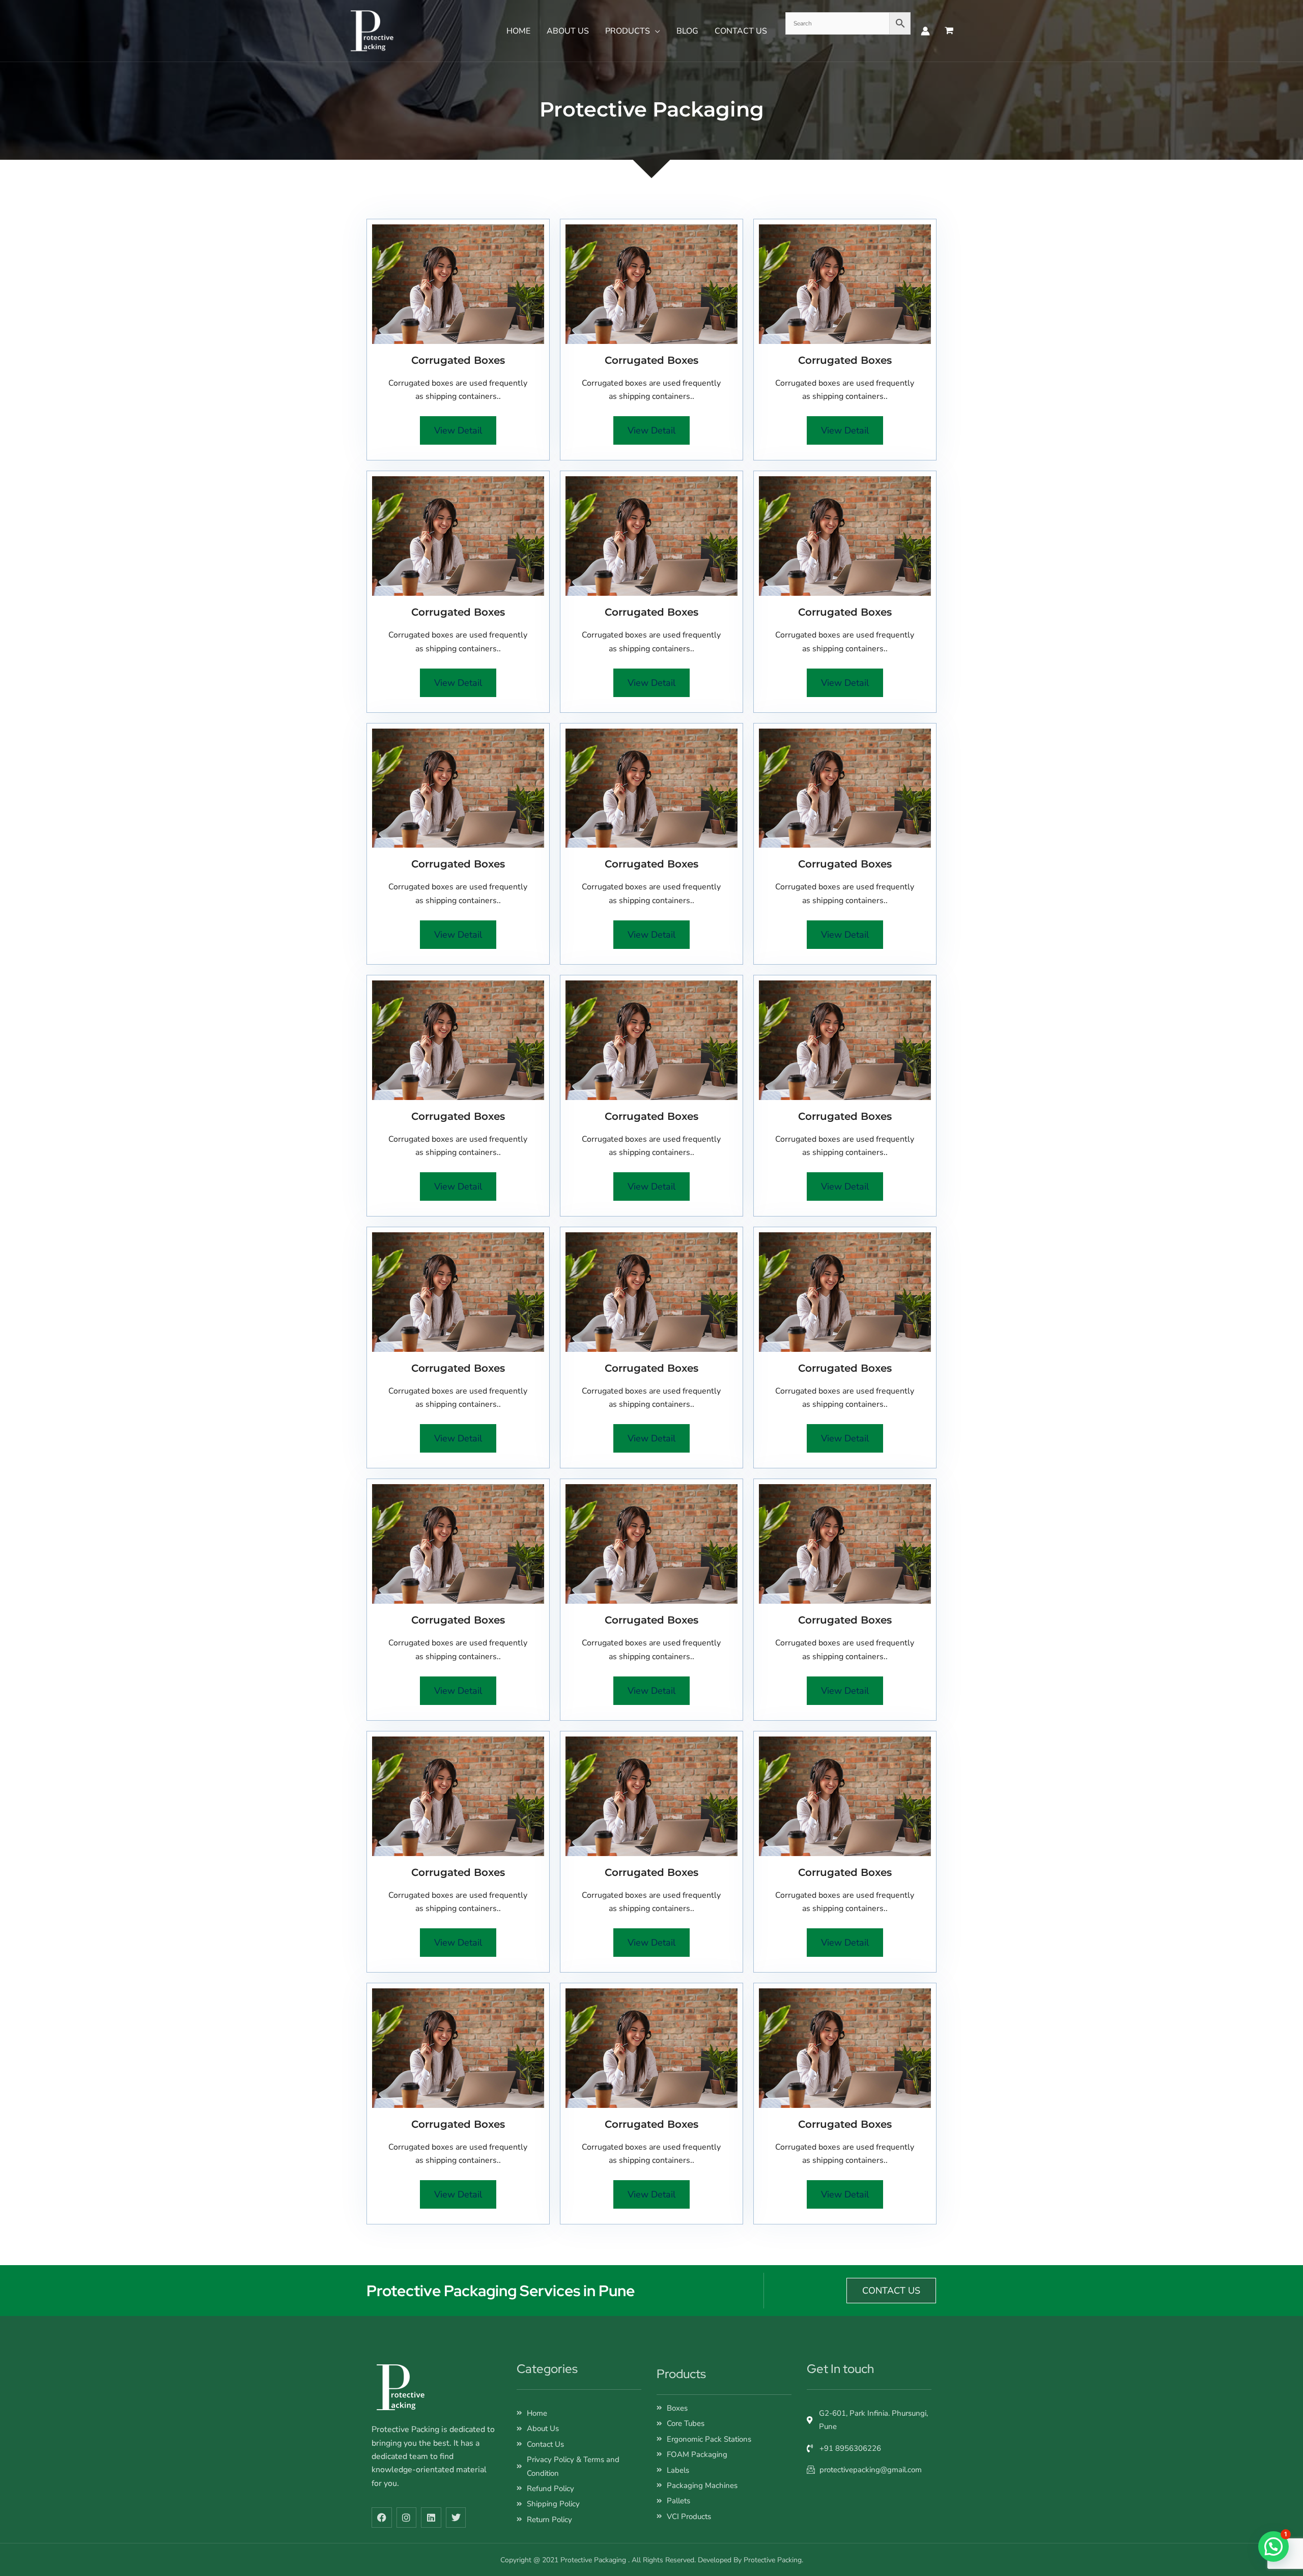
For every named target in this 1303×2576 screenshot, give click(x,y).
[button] (655, 31)
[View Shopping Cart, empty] (948, 31)
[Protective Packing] (372, 31)
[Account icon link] (925, 31)
